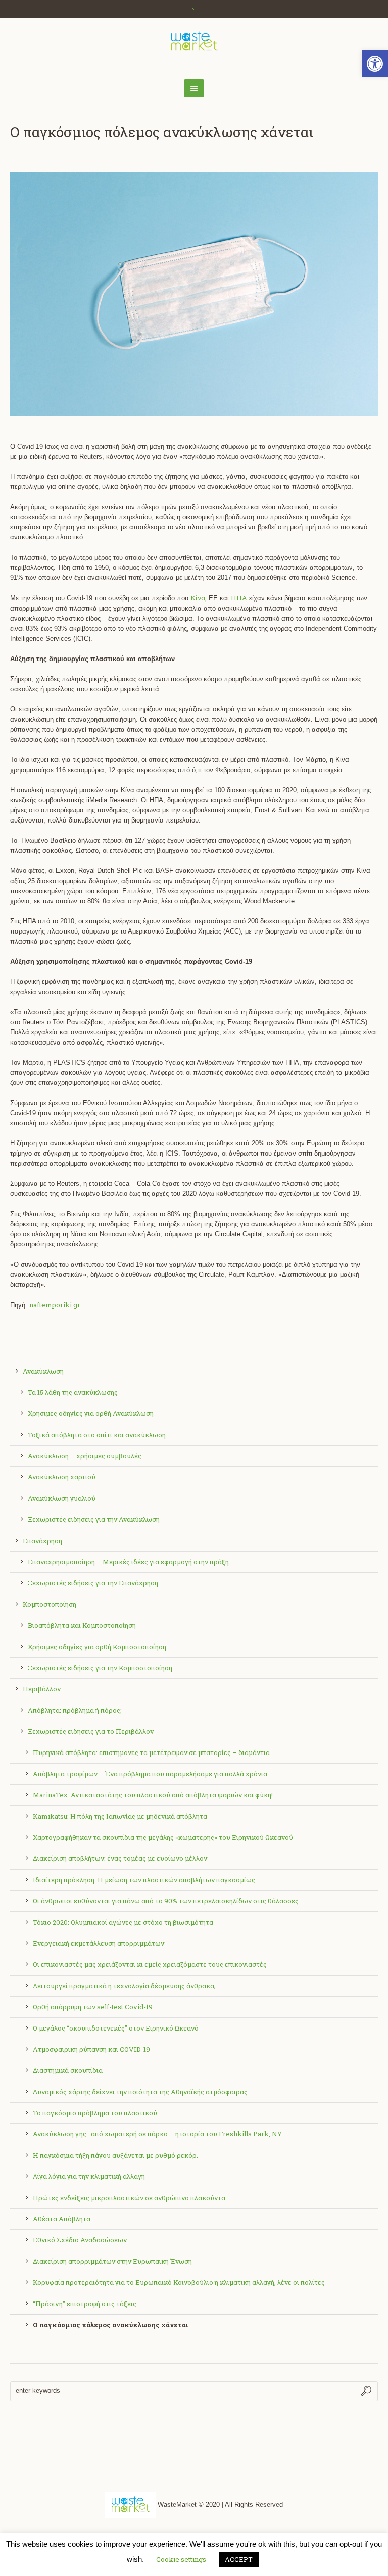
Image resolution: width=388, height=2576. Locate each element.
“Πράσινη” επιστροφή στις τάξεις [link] (85, 2304)
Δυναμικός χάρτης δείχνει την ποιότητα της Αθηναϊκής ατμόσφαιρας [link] (140, 2092)
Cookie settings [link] (181, 2559)
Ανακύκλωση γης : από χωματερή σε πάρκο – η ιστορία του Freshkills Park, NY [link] (157, 2134)
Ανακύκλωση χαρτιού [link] (62, 1477)
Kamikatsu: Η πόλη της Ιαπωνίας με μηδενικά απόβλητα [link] (120, 1816)
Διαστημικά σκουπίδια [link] (68, 2070)
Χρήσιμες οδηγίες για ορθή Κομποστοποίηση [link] (97, 1647)
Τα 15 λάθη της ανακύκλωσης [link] (73, 1392)
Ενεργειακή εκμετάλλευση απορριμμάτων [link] (99, 1943)
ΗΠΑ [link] (239, 598)
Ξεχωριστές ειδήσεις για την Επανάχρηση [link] (93, 1583)
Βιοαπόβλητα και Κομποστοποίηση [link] (82, 1625)
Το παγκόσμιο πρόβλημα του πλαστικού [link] (95, 2113)
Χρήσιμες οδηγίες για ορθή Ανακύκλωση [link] (91, 1413)
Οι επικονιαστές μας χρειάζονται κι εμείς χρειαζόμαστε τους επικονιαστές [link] (150, 1964)
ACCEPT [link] (239, 2559)
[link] (375, 64)
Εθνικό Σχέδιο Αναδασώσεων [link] (80, 2240)
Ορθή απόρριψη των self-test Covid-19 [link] (93, 2007)
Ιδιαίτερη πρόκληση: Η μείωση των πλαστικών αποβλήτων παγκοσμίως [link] (144, 1880)
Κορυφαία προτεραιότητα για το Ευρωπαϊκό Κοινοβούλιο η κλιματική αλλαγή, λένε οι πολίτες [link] (179, 2282)
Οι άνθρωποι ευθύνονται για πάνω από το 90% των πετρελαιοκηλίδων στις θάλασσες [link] (166, 1901)
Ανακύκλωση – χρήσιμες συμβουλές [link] (85, 1456)
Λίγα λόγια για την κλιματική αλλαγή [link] (89, 2176)
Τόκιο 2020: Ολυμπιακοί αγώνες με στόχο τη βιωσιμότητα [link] (123, 1922)
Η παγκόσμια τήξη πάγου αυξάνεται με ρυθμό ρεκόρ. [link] (115, 2155)
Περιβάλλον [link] (42, 1689)
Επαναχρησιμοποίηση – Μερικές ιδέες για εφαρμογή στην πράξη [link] (128, 1562)
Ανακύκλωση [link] (43, 1371)
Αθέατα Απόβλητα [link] (62, 2219)
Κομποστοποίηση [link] (50, 1604)
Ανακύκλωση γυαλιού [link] (62, 1498)
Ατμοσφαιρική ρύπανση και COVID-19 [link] (91, 2049)
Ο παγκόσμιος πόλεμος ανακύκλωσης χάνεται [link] (110, 2325)
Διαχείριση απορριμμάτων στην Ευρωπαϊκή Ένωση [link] (112, 2261)
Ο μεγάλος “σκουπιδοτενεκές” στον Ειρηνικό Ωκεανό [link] (116, 2028)
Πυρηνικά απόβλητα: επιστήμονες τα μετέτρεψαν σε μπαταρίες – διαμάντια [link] (151, 1752)
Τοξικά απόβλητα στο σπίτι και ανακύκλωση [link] (97, 1435)
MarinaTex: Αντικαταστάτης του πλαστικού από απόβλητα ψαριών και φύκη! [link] (153, 1795)
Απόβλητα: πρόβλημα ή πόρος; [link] (75, 1710)
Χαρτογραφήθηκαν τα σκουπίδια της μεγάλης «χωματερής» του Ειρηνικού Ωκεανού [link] (163, 1837)
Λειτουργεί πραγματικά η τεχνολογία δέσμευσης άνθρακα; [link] (124, 1986)
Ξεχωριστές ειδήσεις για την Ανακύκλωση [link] (94, 1519)
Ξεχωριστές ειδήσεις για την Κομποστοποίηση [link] (100, 1668)
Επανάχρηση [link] (42, 1541)
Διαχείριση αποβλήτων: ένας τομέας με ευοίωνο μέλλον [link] (120, 1858)
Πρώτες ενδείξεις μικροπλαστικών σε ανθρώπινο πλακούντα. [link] (130, 2198)
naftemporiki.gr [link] (55, 1305)
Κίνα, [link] (199, 598)
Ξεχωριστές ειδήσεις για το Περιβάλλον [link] (91, 1731)
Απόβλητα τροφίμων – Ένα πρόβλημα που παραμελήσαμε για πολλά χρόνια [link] (150, 1774)
